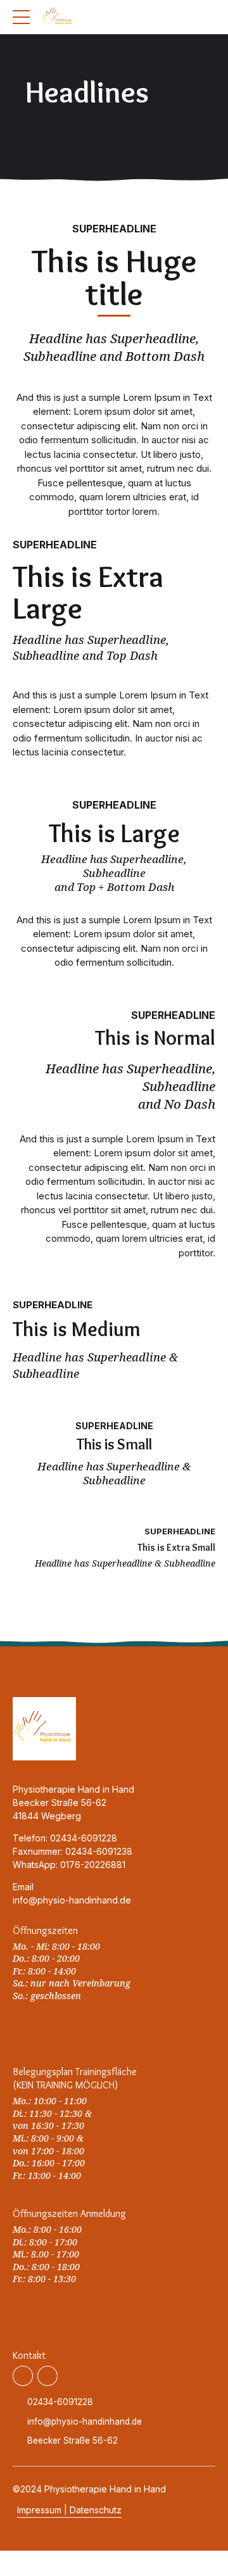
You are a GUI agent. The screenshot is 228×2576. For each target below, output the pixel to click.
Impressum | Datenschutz (69, 2510)
